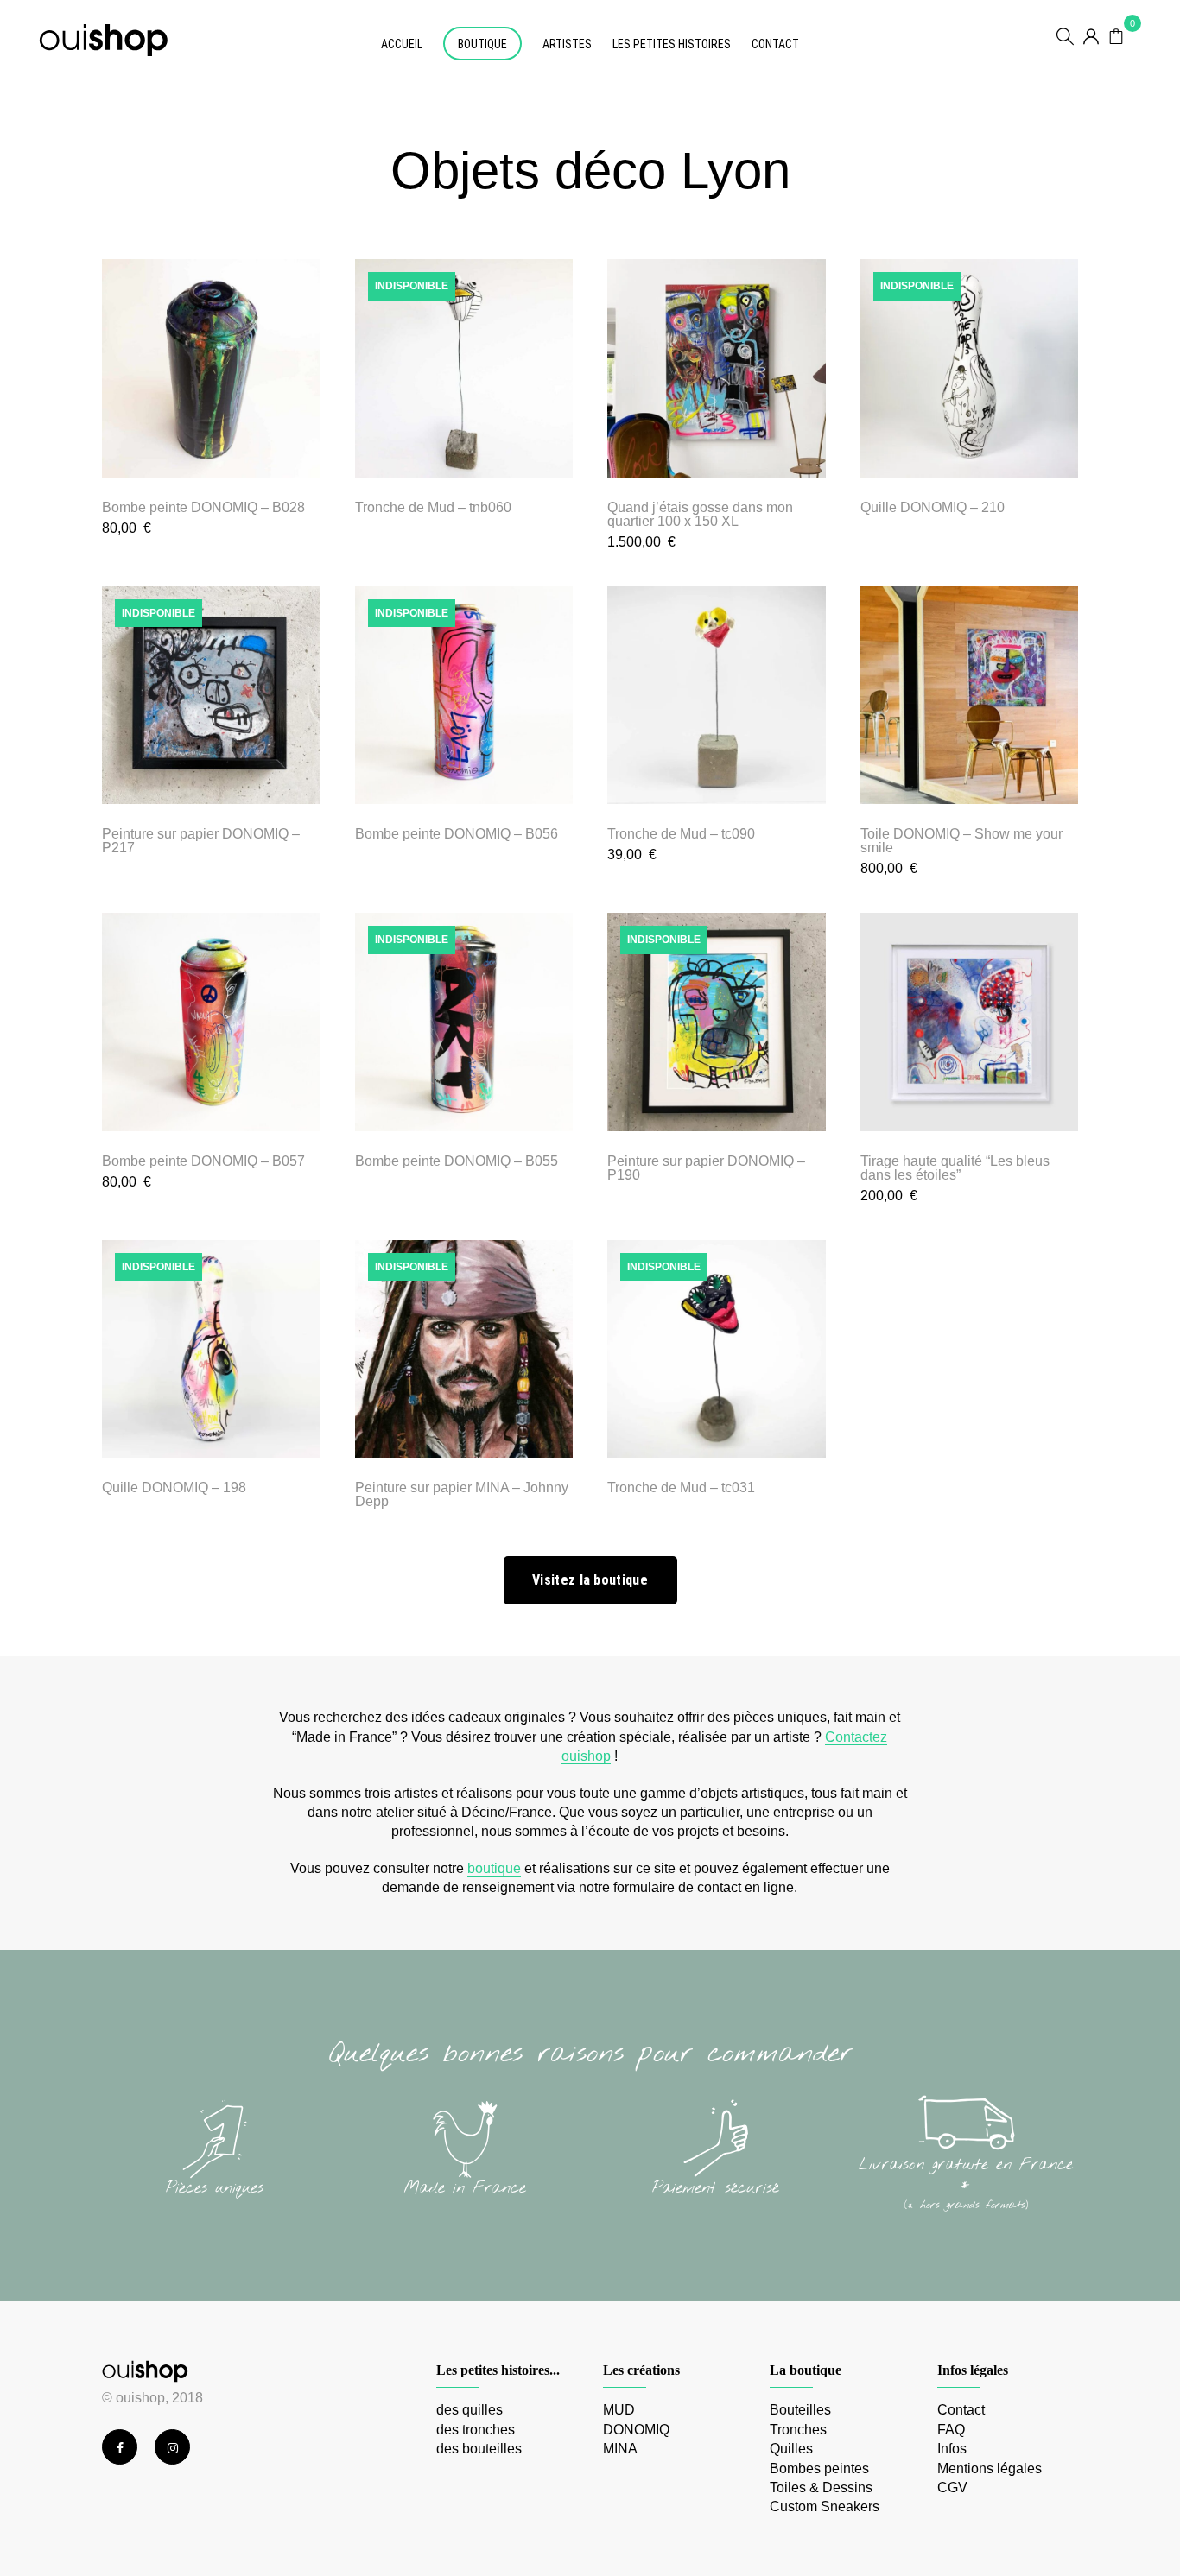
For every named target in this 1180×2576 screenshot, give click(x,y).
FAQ (951, 2430)
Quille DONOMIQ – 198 (174, 1487)
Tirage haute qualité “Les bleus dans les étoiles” (955, 1168)
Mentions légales (990, 2468)
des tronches (476, 2430)
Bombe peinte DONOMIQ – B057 (203, 1161)
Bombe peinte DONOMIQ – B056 (457, 834)
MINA (620, 2449)
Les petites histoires (672, 44)
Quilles (791, 2449)
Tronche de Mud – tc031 (681, 1487)
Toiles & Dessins (821, 2487)
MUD (619, 2410)
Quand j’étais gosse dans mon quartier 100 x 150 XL (700, 514)
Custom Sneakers (825, 2506)
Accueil (402, 44)
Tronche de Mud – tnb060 (433, 507)
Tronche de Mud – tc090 (681, 834)
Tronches (798, 2430)
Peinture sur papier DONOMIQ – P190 (706, 1168)
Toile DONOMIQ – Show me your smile (961, 841)
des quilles (469, 2410)
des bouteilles (479, 2449)
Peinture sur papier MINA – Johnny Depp (462, 1494)
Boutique (482, 44)
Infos (952, 2449)
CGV (952, 2487)
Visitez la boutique (590, 1580)
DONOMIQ (636, 2430)
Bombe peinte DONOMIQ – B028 (203, 507)
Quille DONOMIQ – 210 (933, 507)
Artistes (567, 44)
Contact (775, 44)
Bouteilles (800, 2410)
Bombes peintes (819, 2468)
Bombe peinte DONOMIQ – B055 (457, 1161)
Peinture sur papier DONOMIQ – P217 (201, 841)
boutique (494, 1868)
